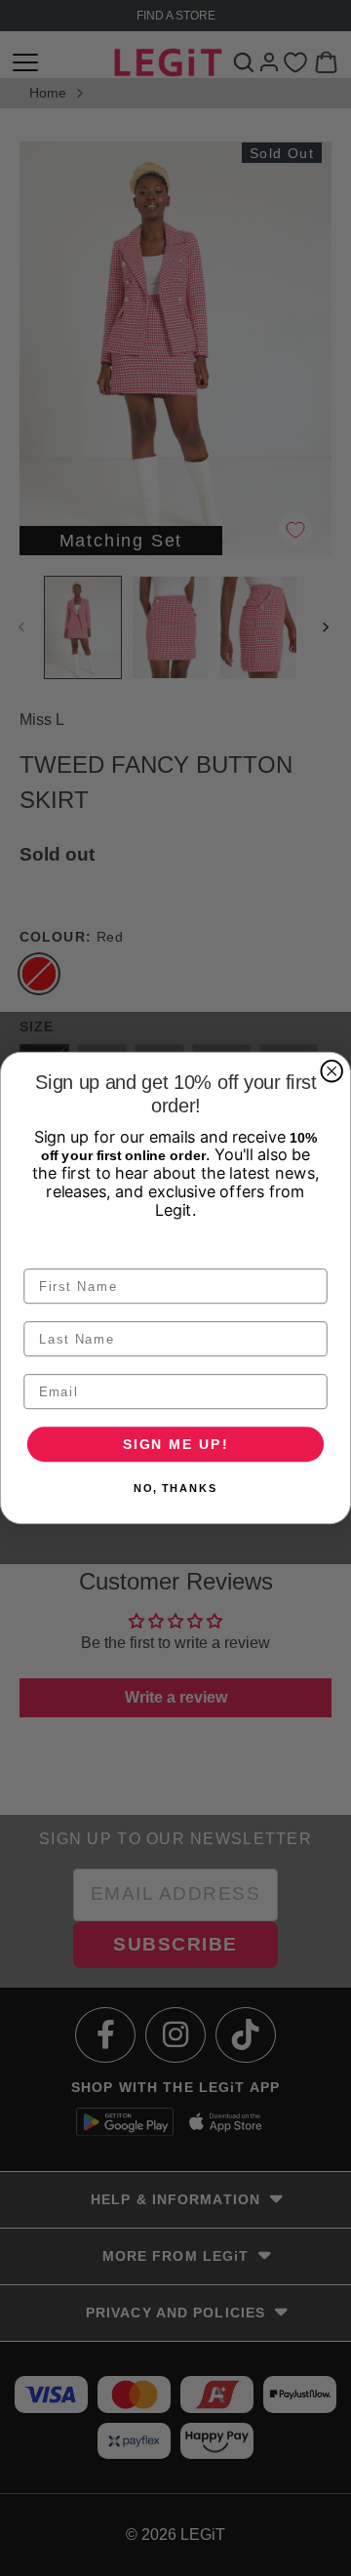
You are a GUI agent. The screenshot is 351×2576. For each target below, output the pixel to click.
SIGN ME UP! (176, 1444)
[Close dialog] (331, 1071)
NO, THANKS (175, 1489)
